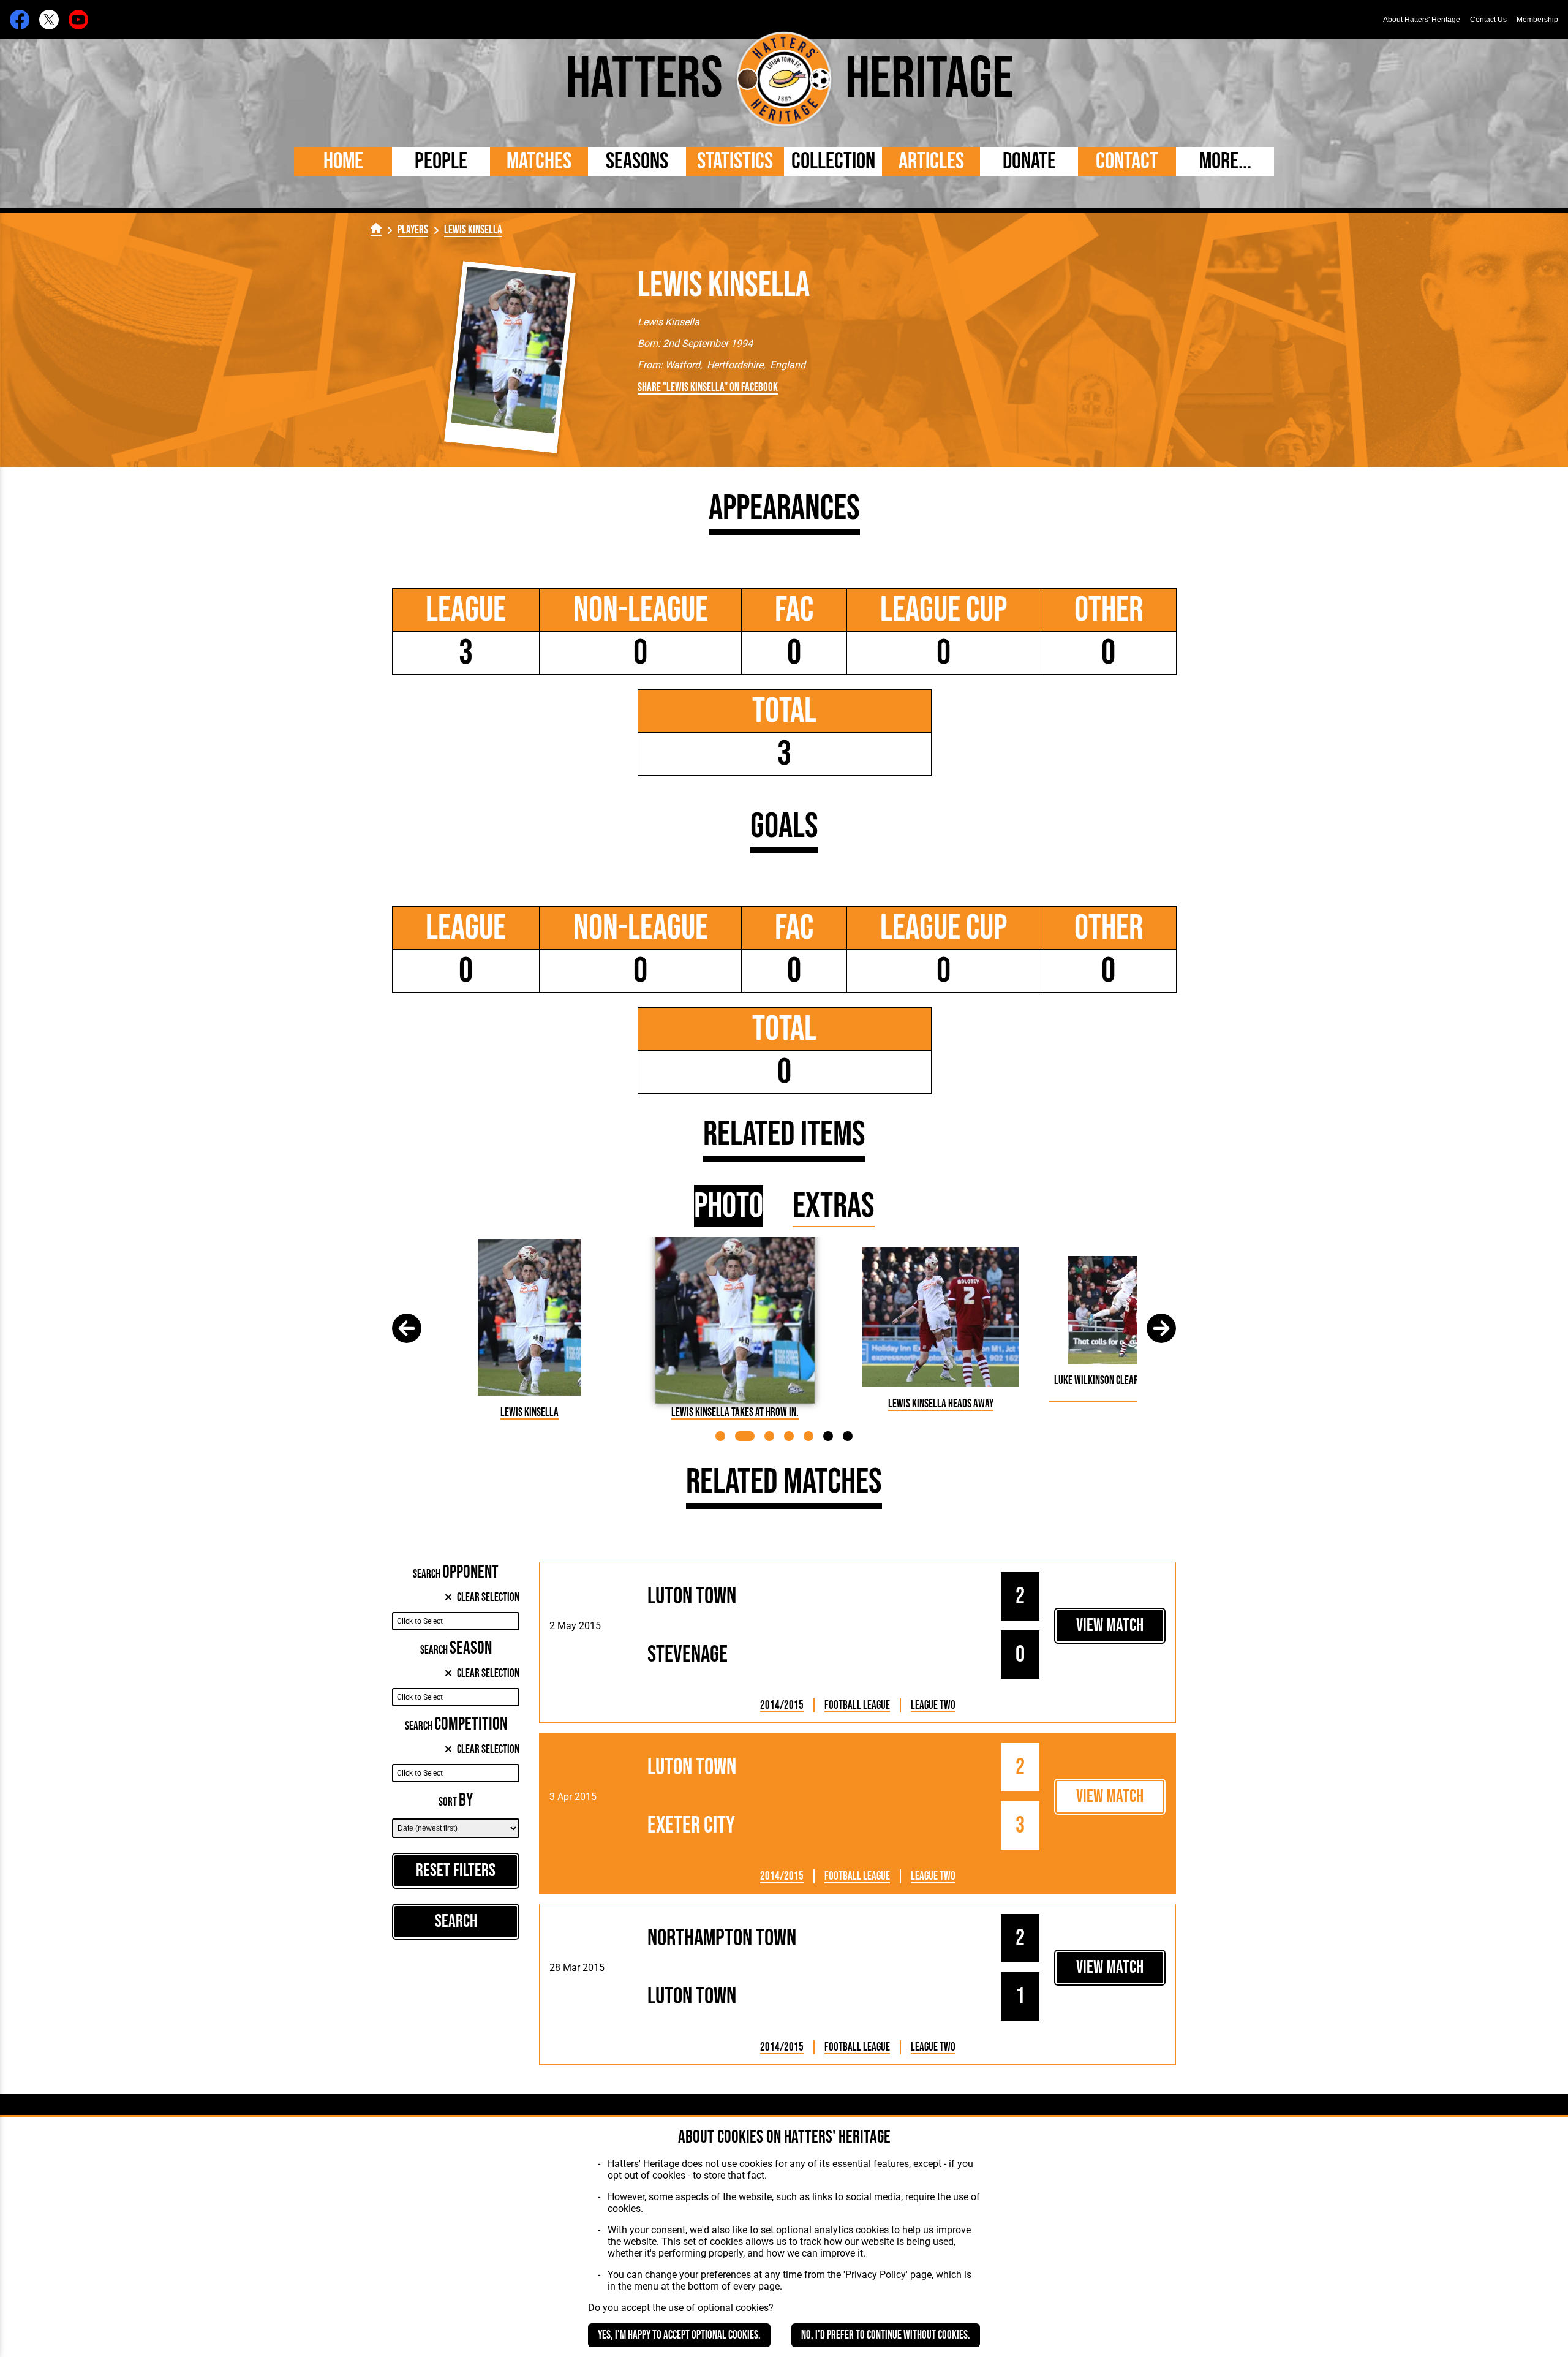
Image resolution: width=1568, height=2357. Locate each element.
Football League (857, 1705)
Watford (683, 365)
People (441, 161)
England (788, 365)
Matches (539, 161)
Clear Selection (488, 1598)
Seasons (637, 161)
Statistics (735, 161)
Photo (729, 1206)
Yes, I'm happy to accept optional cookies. (679, 2335)
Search (456, 1922)
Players (413, 230)
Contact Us (1488, 20)
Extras (834, 1206)
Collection (833, 161)
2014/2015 (782, 1705)
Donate (1029, 161)
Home (343, 161)
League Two (933, 1705)
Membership (1537, 20)
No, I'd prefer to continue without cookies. (886, 2335)
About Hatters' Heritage (1422, 20)
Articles (931, 161)
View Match (1110, 1626)
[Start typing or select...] (456, 1621)
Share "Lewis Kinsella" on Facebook (708, 388)
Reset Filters (456, 1871)
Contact (1127, 161)
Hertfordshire (735, 365)
